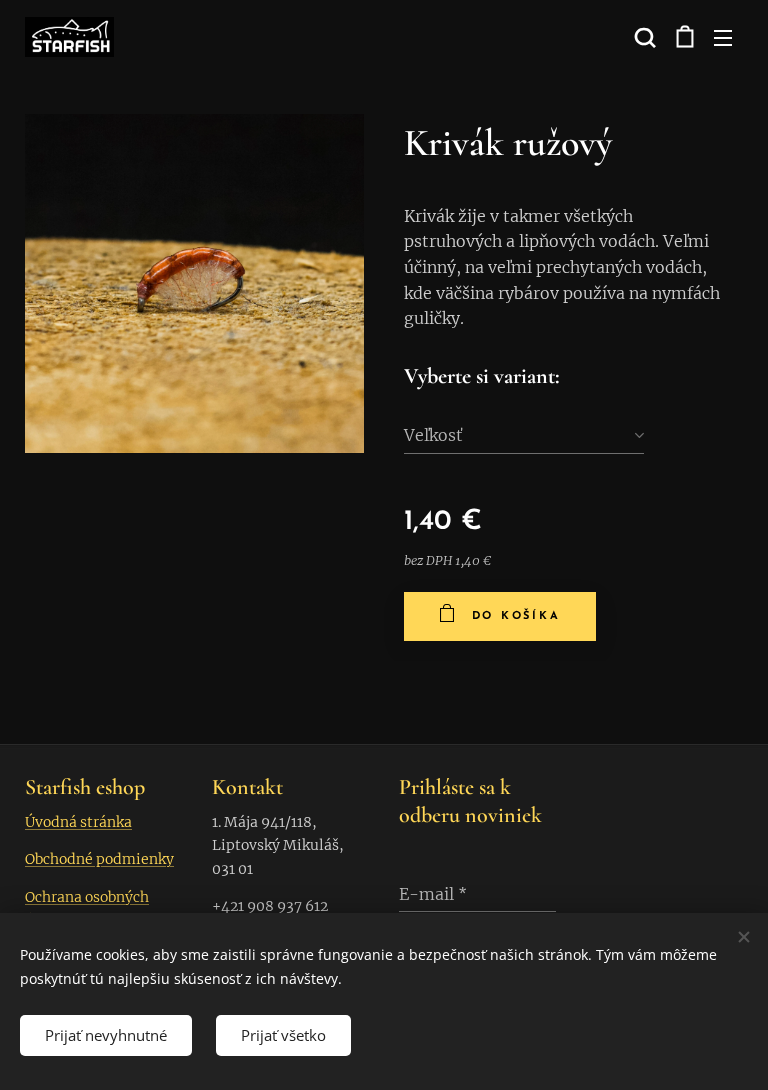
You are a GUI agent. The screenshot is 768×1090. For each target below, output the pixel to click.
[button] (643, 37)
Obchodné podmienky (99, 859)
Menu (723, 37)
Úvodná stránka (78, 822)
